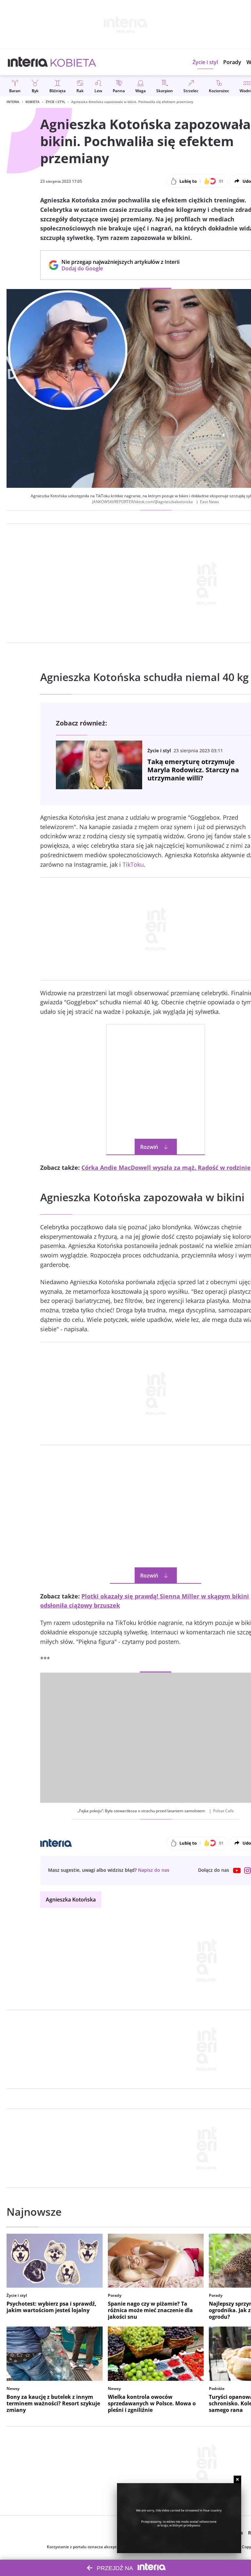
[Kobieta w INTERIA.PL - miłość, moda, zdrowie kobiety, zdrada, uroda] (73, 62)
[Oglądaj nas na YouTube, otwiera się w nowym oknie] (237, 1870)
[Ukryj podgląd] (237, 2479)
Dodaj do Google (117, 268)
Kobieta (33, 102)
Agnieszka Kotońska (71, 1900)
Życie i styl (55, 102)
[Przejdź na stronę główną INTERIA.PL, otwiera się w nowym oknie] (28, 62)
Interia (13, 102)
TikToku (133, 864)
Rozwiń (149, 1147)
